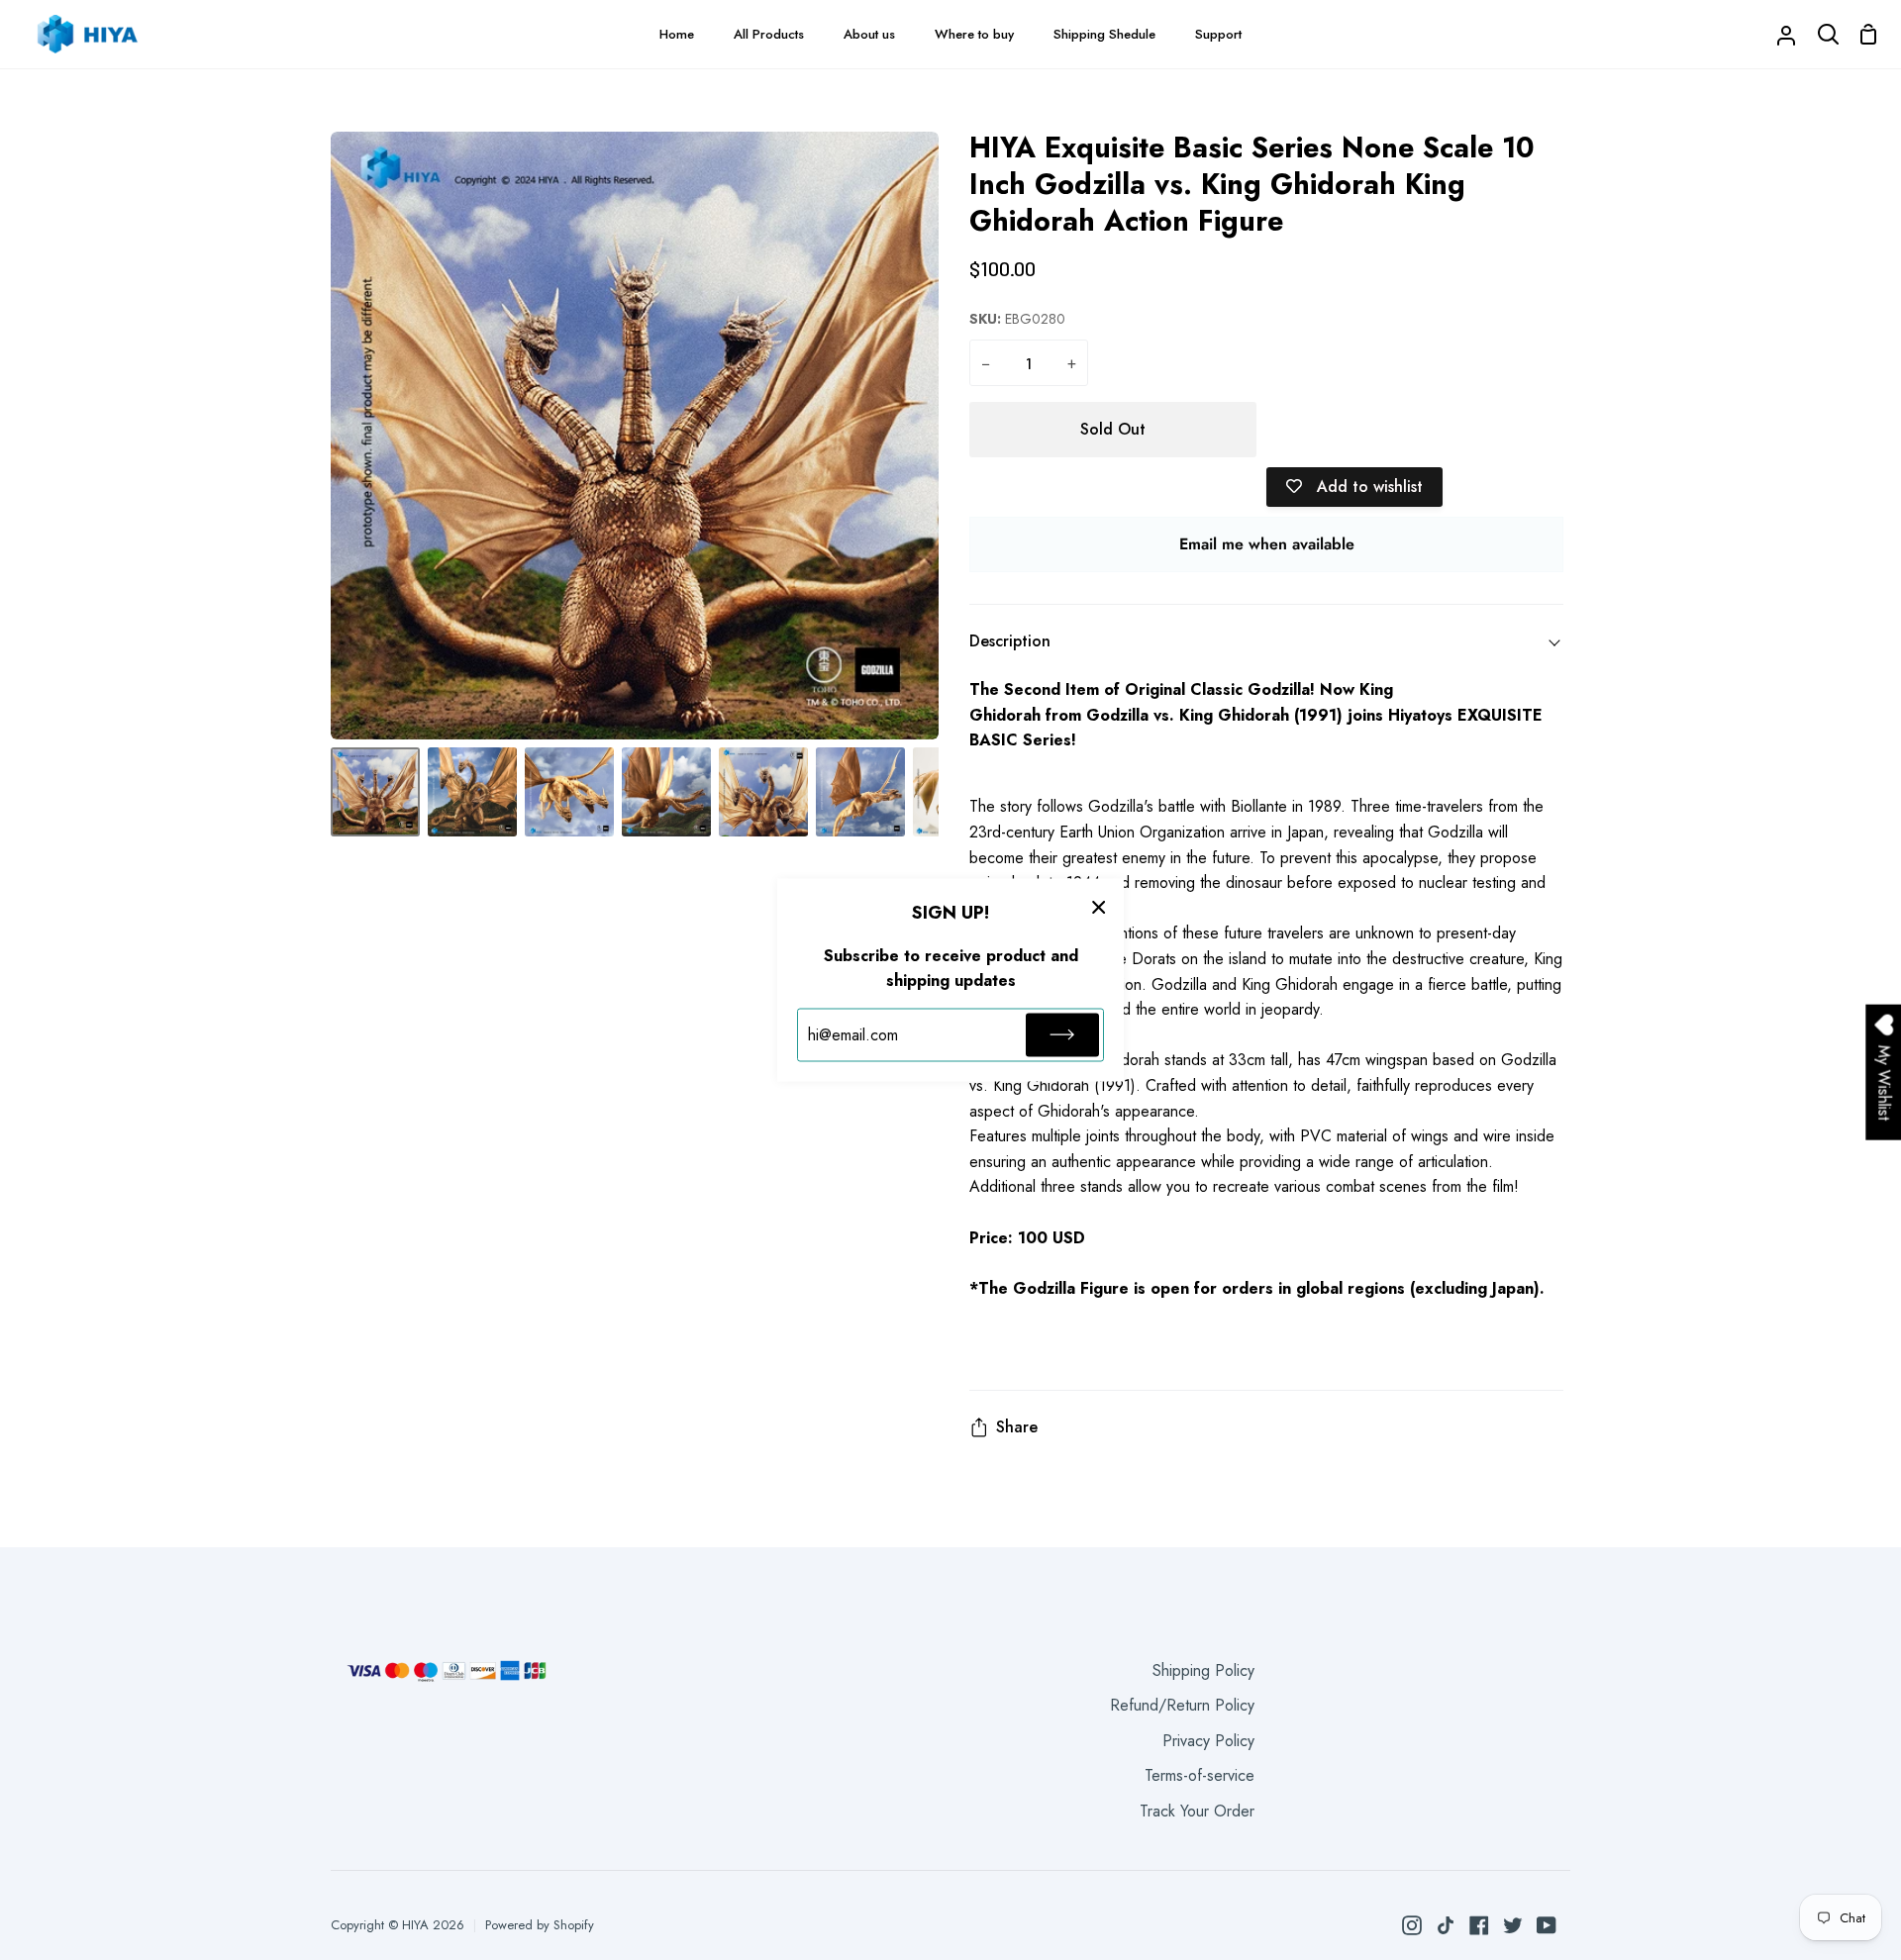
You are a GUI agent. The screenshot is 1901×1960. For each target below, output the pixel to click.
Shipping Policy (1203, 1670)
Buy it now (1415, 430)
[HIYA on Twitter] (1513, 1925)
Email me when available (1267, 544)
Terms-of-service (1200, 1775)
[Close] (1099, 907)
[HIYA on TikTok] (1446, 1925)
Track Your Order (1197, 1811)
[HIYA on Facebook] (1479, 1925)
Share (1017, 1427)
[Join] (1062, 1034)
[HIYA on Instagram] (1412, 1925)
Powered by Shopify (540, 1925)
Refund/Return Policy (1182, 1705)
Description (1010, 641)
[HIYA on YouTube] (1547, 1925)
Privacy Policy (1208, 1741)
